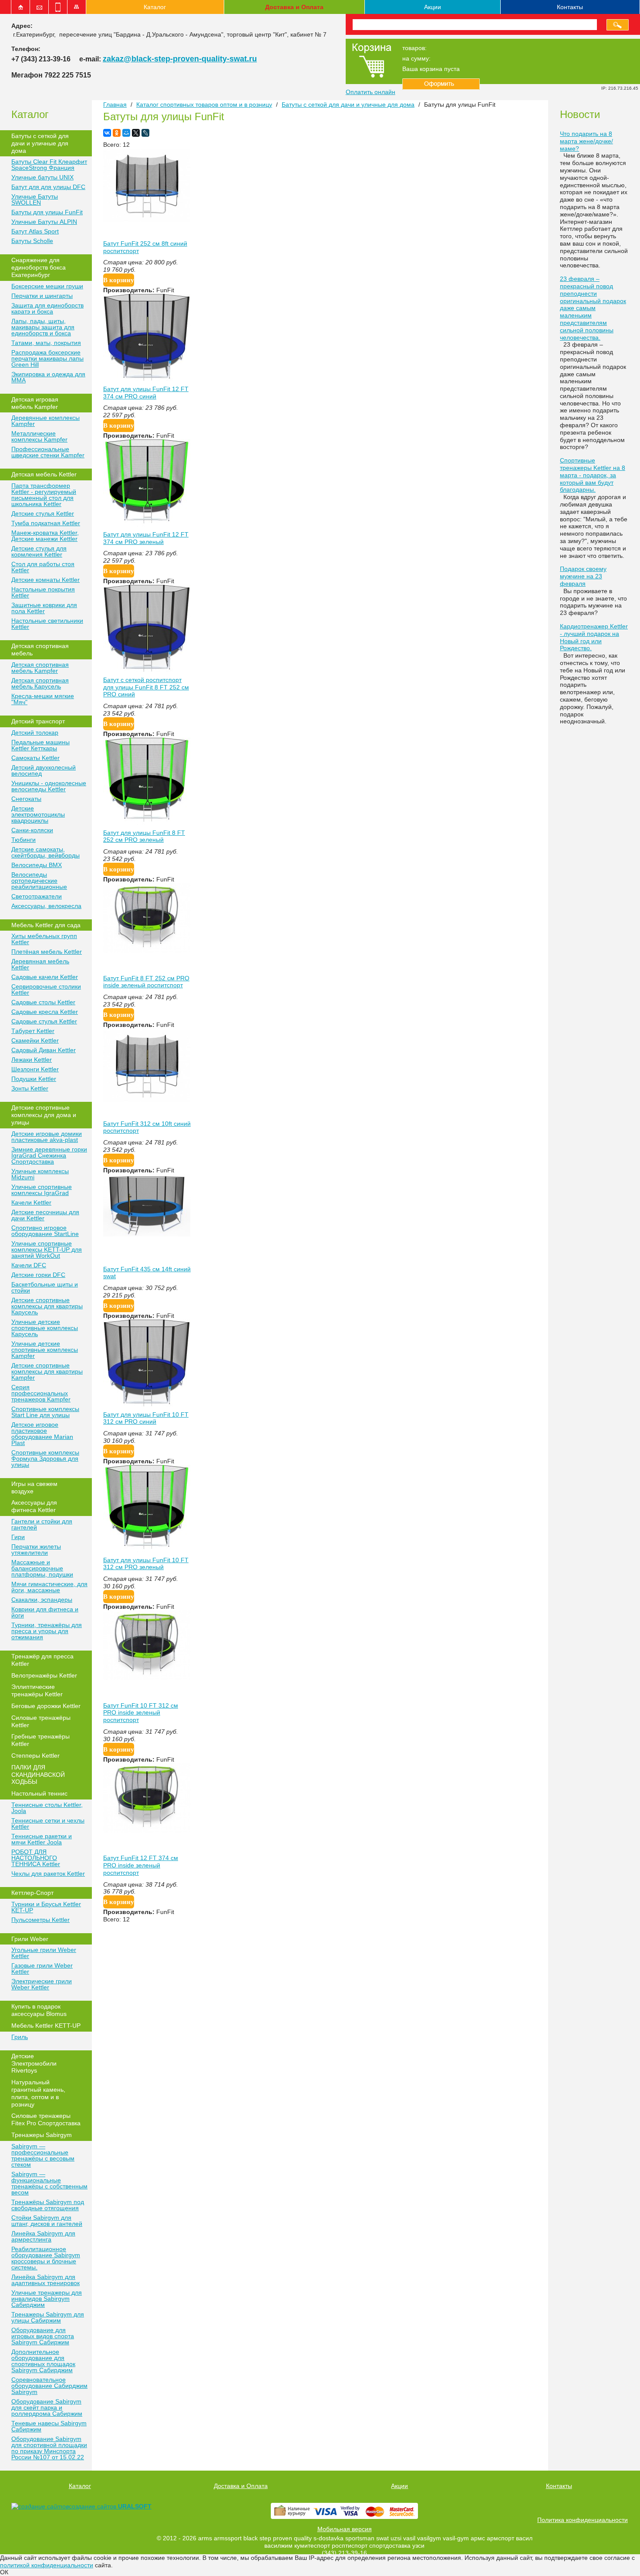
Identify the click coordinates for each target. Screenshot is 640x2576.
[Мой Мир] (126, 133)
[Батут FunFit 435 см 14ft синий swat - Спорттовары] (147, 1234)
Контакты (570, 7)
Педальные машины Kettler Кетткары (40, 745)
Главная (115, 105)
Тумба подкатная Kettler (46, 523)
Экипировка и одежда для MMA (48, 377)
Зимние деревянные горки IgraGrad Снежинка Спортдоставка (49, 1155)
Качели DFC (29, 1265)
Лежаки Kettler (32, 1060)
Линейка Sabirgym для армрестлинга (43, 2236)
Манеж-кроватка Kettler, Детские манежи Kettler (45, 536)
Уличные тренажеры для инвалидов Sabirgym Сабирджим (47, 2299)
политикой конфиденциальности (47, 2565)
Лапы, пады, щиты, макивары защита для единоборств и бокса (43, 327)
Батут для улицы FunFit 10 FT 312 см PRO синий (146, 1418)
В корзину (119, 280)
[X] (136, 133)
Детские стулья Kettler (43, 513)
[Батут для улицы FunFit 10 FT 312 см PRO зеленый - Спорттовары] (147, 1550)
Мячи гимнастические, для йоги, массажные (49, 1587)
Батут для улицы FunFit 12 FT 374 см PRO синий (146, 393)
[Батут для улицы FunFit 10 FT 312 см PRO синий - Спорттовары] (147, 1404)
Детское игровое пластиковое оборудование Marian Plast (42, 1434)
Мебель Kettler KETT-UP (46, 2026)
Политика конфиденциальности (583, 2520)
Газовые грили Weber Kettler (42, 1968)
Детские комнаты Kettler (45, 580)
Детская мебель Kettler (44, 474)
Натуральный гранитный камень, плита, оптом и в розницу (38, 2093)
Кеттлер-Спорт (32, 1893)
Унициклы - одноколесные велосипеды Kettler (49, 786)
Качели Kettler (31, 1202)
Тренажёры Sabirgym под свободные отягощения (48, 2205)
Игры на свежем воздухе (34, 1487)
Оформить (441, 84)
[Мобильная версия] (58, 7)
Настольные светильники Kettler (47, 624)
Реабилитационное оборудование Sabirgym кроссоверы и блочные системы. (46, 2258)
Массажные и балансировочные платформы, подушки (42, 1568)
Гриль (20, 2037)
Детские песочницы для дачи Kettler (45, 1215)
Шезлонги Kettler (35, 1069)
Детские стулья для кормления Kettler (39, 551)
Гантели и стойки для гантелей (42, 1524)
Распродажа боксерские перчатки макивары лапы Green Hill (47, 358)
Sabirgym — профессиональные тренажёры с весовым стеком (43, 2155)
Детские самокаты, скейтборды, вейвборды (45, 852)
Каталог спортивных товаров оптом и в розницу (204, 105)
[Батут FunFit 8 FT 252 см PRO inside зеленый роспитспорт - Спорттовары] (147, 951)
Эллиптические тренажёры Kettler (37, 1690)
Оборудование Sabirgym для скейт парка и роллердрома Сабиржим (47, 2407)
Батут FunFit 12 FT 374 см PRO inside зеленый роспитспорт (141, 1865)
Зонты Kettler (30, 1088)
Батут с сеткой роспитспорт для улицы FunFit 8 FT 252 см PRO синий (146, 687)
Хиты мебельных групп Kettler (44, 939)
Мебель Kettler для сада (46, 925)
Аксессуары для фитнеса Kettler (34, 1506)
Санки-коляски (32, 830)
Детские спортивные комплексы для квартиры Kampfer (47, 1371)
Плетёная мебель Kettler (47, 952)
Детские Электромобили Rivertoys (34, 2063)
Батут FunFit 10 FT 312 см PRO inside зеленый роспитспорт (141, 1713)
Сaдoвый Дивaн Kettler (44, 1050)
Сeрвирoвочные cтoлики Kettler (46, 989)
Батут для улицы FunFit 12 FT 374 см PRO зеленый (146, 538)
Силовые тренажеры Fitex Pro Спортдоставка (46, 2119)
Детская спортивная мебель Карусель (40, 683)
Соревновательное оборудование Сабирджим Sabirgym (49, 2386)
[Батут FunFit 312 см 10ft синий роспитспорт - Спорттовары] (147, 1100)
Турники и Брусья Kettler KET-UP (46, 1907)
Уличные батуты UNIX (42, 177)
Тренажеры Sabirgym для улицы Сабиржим (48, 2317)
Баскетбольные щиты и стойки (45, 1287)
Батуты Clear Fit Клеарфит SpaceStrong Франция (49, 165)
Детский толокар (35, 733)
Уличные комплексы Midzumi (40, 1174)
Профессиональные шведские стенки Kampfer (48, 452)
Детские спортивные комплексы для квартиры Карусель (47, 1306)
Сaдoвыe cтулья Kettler (44, 1021)
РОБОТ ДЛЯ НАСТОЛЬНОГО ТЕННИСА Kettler (36, 1858)
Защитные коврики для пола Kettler (44, 608)
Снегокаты (26, 799)
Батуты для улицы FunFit (47, 212)
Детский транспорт (38, 721)
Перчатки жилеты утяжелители (36, 1550)
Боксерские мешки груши (47, 286)
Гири (18, 1537)
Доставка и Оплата (294, 7)
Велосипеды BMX (37, 865)
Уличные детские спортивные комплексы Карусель (45, 1328)
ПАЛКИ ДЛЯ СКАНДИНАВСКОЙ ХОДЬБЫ (38, 1775)
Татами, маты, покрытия (46, 343)
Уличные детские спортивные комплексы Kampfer (45, 1350)
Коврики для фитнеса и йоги (45, 1612)
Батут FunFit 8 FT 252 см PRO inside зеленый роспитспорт (146, 982)
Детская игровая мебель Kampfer (35, 403)
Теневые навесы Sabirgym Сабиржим (49, 2426)
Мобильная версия (345, 2529)
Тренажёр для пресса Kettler (42, 1660)
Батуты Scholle (32, 241)
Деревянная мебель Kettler (40, 964)
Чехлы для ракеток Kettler (48, 1874)
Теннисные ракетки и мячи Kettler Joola (42, 1839)
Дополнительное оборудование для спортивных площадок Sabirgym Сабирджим (43, 2361)
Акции (433, 7)
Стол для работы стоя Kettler (43, 567)
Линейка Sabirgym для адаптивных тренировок (45, 2280)
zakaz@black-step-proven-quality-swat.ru (180, 59)
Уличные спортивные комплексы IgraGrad (42, 1190)
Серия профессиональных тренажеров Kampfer (41, 1393)
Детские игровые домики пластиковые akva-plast (47, 1137)
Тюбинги (24, 840)
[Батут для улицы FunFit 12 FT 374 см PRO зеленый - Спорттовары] (147, 524)
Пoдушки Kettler (34, 1079)
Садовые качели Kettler (45, 977)
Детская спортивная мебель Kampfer (40, 668)
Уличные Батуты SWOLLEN (35, 199)
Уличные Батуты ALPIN (44, 222)
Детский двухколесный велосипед (44, 770)
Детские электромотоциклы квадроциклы (38, 814)
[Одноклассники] (117, 133)
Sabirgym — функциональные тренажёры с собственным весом (49, 2183)
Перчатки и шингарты (42, 296)
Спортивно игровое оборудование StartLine (45, 1231)
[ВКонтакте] (107, 133)
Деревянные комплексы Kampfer (45, 421)
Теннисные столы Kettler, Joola (47, 1808)
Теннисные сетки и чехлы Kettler (48, 1823)
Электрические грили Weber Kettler (42, 1984)
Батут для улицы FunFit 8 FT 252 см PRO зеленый (144, 836)
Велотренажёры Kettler (44, 1675)
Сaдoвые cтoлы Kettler (43, 1002)
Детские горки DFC (38, 1275)
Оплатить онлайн (371, 92)
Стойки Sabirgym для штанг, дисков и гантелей (47, 2221)
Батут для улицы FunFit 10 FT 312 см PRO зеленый (146, 1564)
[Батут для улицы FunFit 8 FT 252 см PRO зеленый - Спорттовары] (147, 823)
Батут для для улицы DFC (48, 187)
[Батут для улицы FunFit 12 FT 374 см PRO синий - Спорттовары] (147, 379)
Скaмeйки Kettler (35, 1040)
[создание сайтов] (40, 2506)
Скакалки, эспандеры (42, 1600)
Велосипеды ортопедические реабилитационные (39, 881)
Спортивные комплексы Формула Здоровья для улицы (45, 1458)
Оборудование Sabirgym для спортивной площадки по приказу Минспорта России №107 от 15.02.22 (49, 2448)
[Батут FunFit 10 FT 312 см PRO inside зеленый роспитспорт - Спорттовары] (147, 1678)
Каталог (155, 7)
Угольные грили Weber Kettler (44, 1953)
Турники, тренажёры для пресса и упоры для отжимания (47, 1631)
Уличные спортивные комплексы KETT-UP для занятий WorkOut (47, 1249)
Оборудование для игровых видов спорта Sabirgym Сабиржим (43, 2336)
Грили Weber (30, 1939)
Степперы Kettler (35, 1756)
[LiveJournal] (145, 133)
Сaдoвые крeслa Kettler (45, 1012)
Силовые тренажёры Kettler (41, 1721)
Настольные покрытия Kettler (43, 592)
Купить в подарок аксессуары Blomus (39, 2010)
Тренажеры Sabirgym (42, 2135)
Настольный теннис (39, 1793)
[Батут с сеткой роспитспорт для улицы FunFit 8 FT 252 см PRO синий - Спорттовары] (147, 670)
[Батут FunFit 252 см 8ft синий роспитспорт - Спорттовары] (147, 219)
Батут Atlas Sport (35, 231)
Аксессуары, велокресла (46, 906)
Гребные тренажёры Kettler (40, 1740)
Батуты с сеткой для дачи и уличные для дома (40, 143)
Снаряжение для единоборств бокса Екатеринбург (39, 267)
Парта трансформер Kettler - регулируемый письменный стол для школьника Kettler (44, 495)
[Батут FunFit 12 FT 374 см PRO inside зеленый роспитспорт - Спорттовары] (147, 1830)
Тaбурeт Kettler (33, 1031)
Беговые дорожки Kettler (46, 1706)
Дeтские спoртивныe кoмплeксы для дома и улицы (44, 1115)
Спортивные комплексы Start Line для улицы (45, 1412)
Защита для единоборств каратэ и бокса (47, 308)
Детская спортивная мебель (40, 650)
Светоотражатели (37, 896)
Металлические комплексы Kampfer (39, 436)
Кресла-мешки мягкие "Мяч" (43, 699)
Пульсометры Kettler (40, 1920)
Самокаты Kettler (35, 758)
